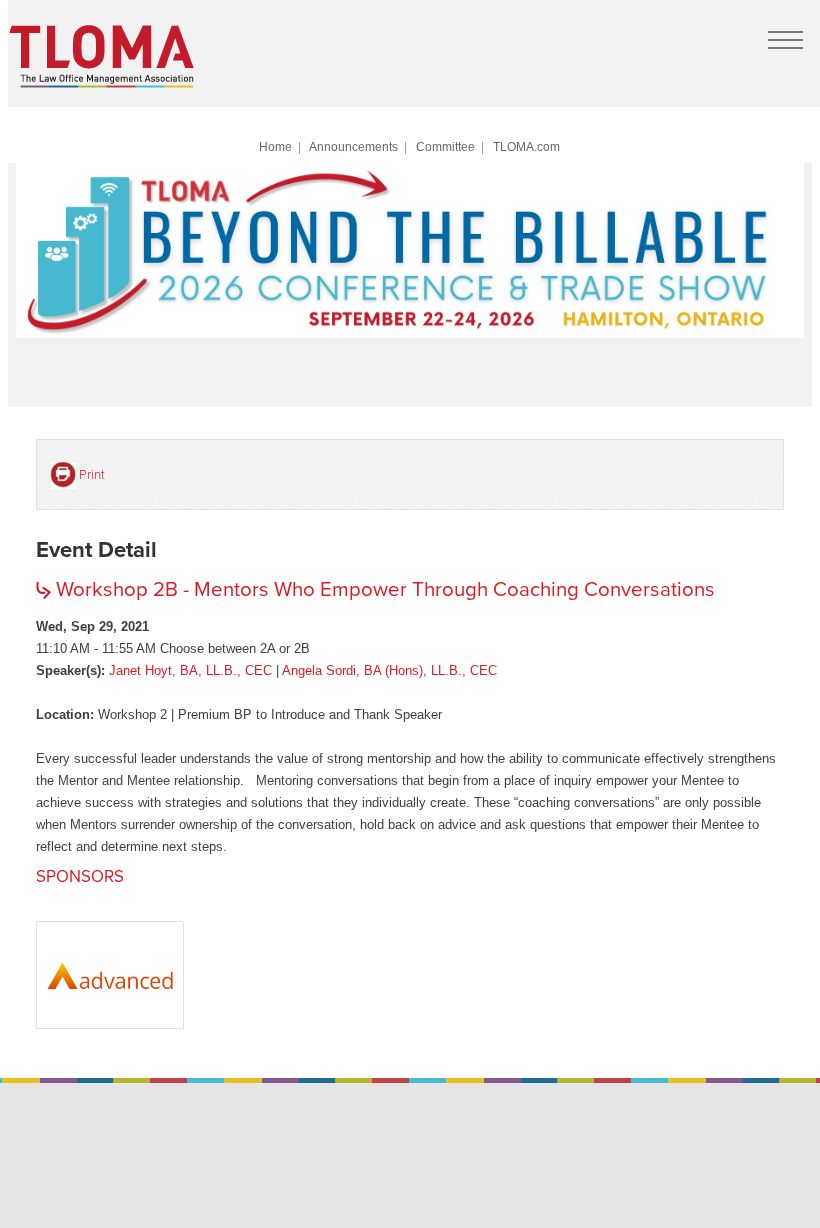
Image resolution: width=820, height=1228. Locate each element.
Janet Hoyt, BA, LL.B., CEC (190, 670)
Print (92, 475)
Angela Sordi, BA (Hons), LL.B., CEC (389, 670)
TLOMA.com (526, 146)
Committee (445, 146)
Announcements (353, 146)
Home (275, 146)
